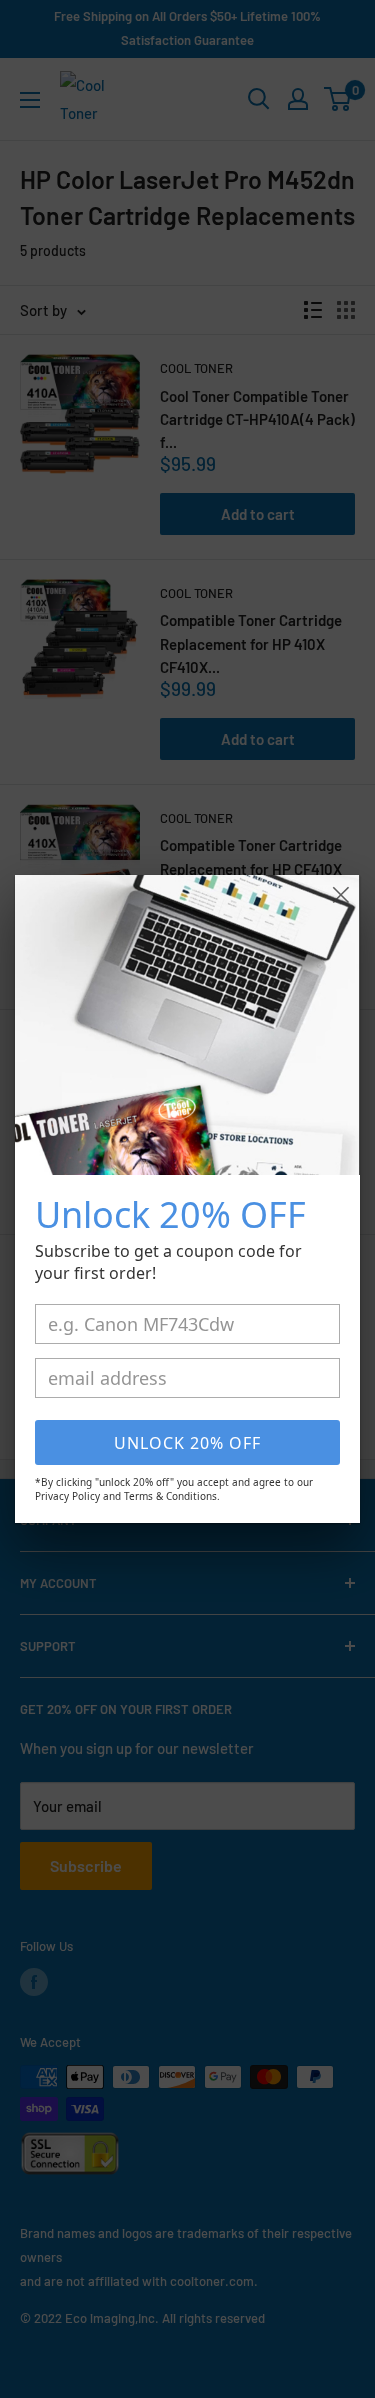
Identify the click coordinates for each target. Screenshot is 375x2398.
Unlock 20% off (187, 1443)
